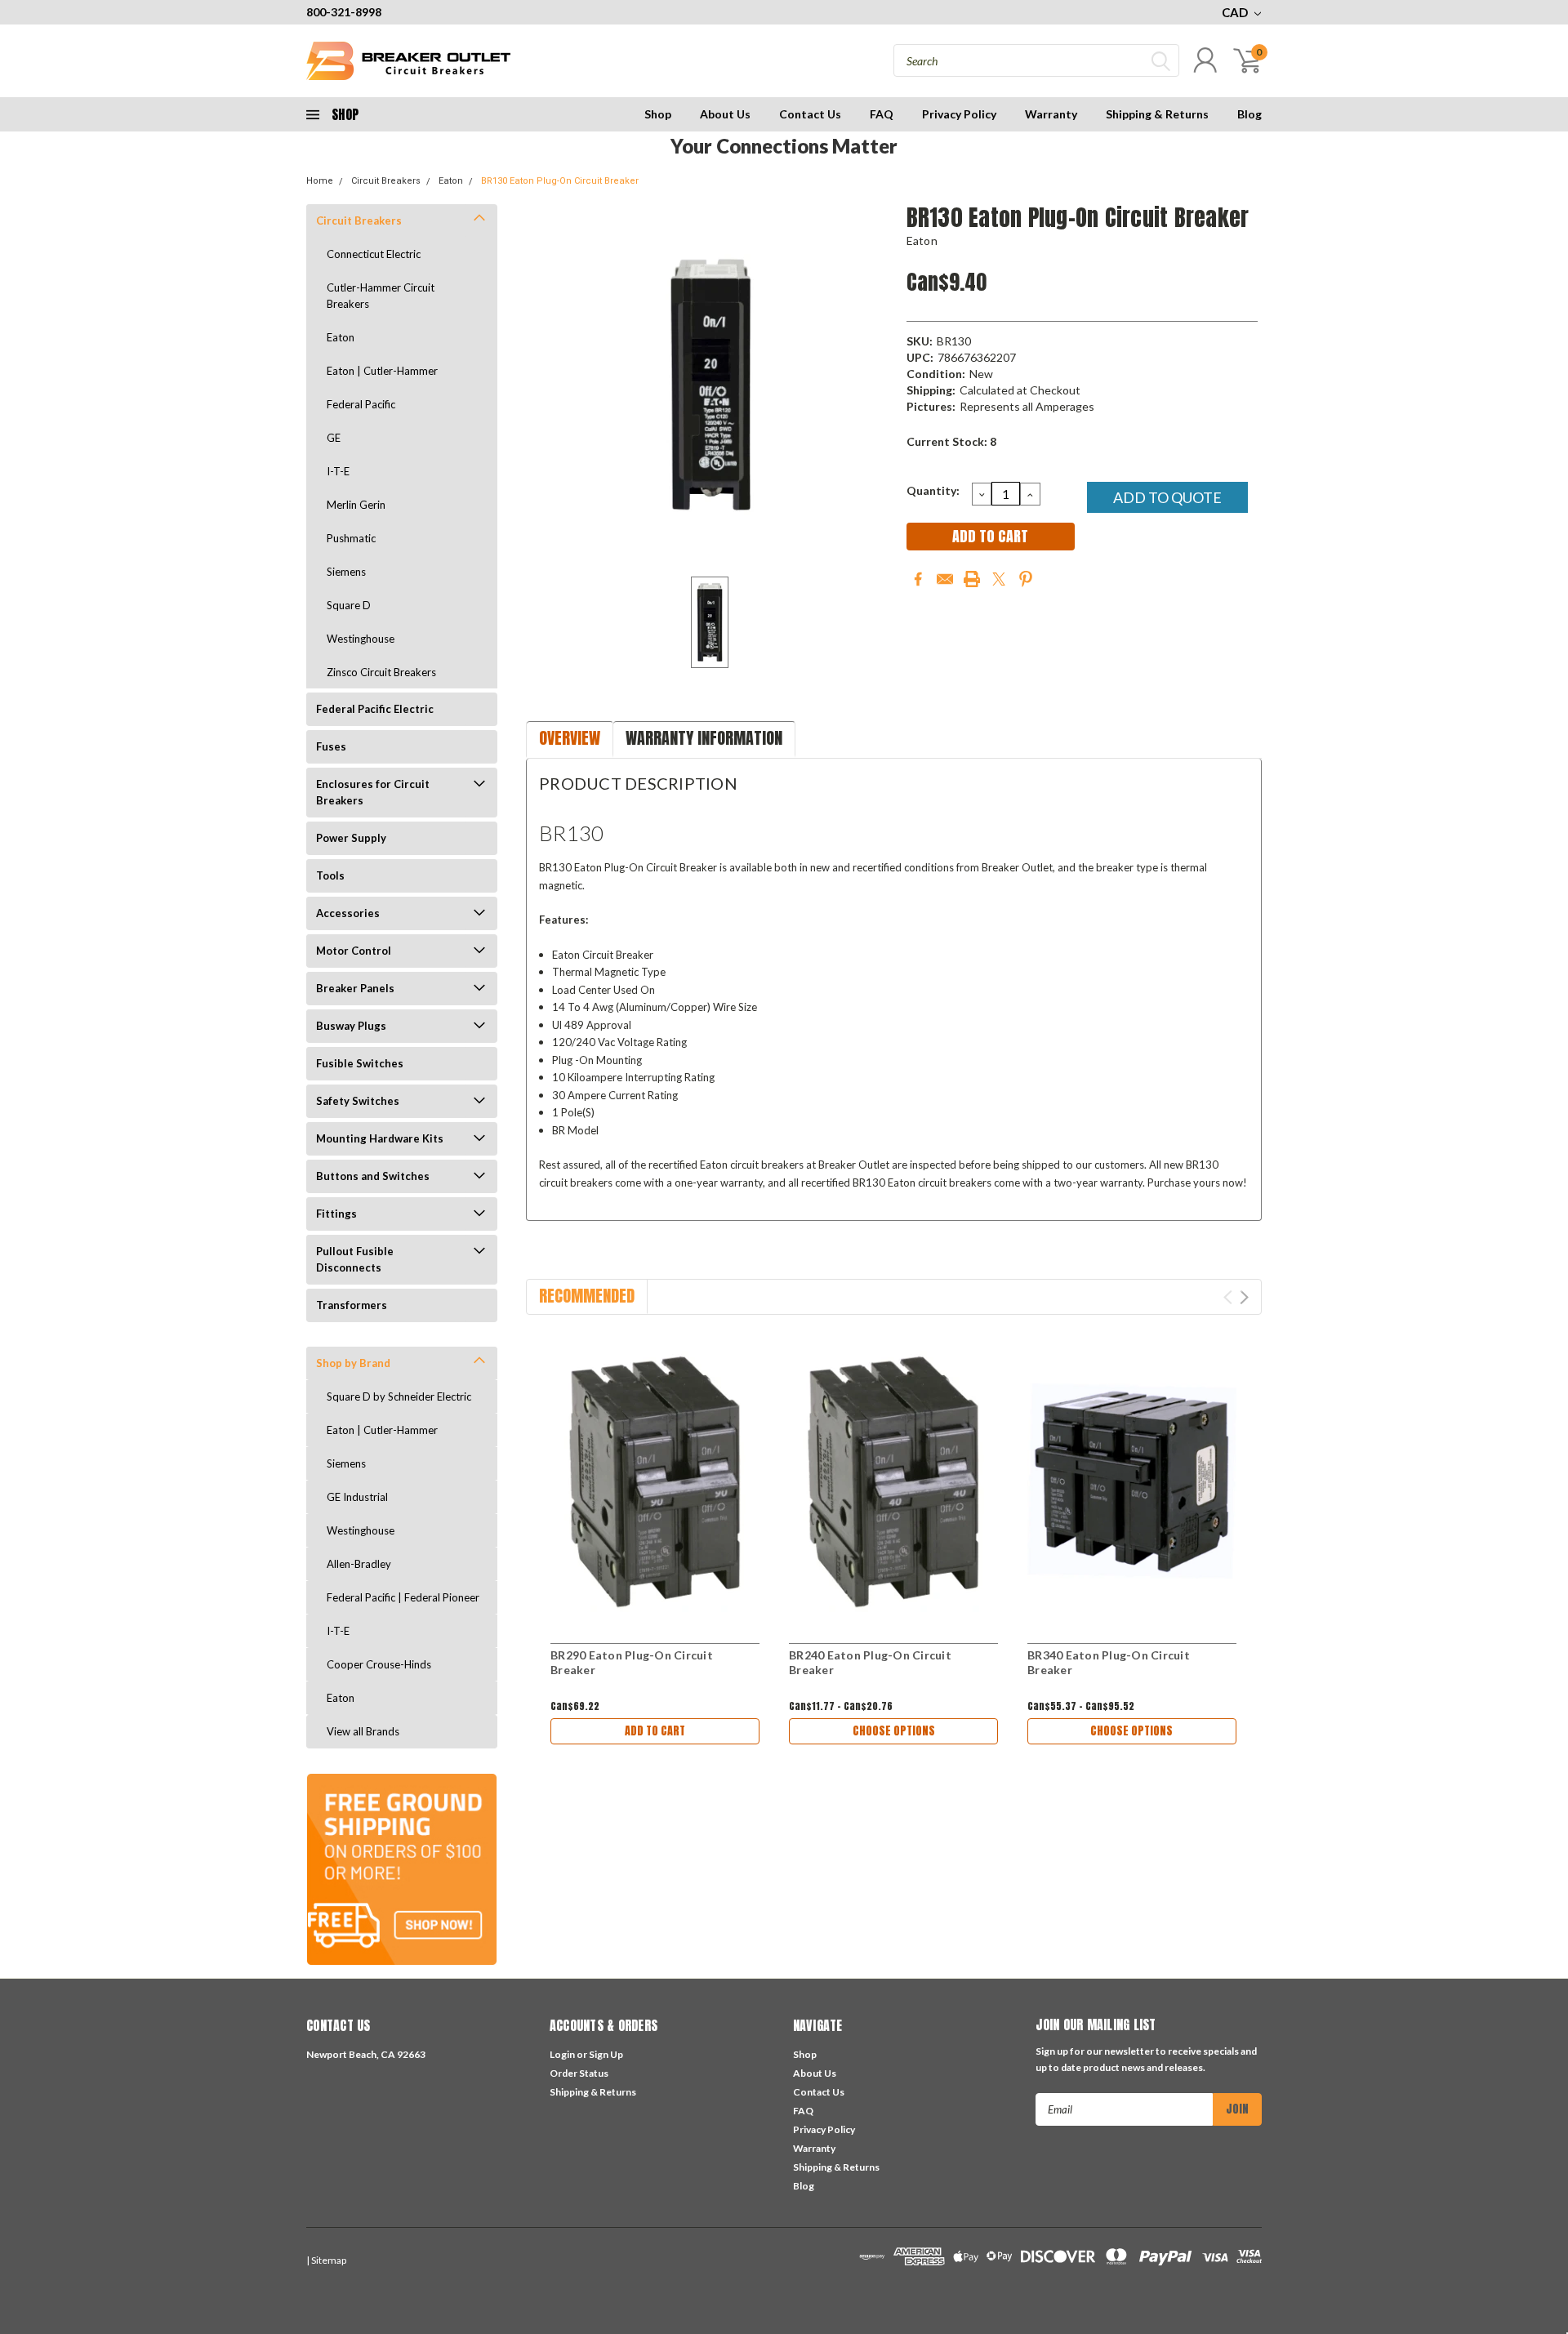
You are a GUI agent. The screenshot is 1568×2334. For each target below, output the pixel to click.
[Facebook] (918, 579)
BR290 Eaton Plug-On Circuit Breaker (632, 1662)
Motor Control (354, 951)
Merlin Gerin (356, 505)
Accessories (348, 913)
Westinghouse (361, 639)
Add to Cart (655, 1731)
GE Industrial (357, 1497)
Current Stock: (951, 441)
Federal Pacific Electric (375, 709)
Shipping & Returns (1157, 114)
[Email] (945, 579)
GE (334, 438)
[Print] (972, 579)
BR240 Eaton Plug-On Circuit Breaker (870, 1662)
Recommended (587, 1296)
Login (562, 2054)
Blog (1249, 114)
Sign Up (606, 2054)
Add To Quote (1167, 497)
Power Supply (351, 838)
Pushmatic (351, 538)
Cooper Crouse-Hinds (379, 1664)
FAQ (882, 114)
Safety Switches (358, 1101)
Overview (570, 738)
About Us (725, 114)
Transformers (352, 1305)
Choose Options (894, 1731)
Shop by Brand (353, 1363)
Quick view (655, 1482)
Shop (658, 114)
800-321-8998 (344, 12)
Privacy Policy (959, 114)
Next (1244, 1297)
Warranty (1051, 114)
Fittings (336, 1214)
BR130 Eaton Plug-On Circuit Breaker (560, 181)
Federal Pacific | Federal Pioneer (403, 1597)
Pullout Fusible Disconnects (355, 1259)
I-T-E (338, 471)
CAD (1236, 12)
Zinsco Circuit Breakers (381, 672)
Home (320, 181)
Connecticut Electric (374, 254)
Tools (330, 875)
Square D (349, 605)
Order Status (579, 2073)
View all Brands (363, 1731)
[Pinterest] (1026, 579)
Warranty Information (704, 738)
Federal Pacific (361, 404)
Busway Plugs (351, 1026)
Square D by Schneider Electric (399, 1396)
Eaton (451, 181)
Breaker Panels (355, 988)
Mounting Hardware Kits (380, 1138)
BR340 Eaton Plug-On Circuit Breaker (1109, 1662)
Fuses (331, 746)
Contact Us (810, 114)
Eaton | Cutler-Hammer (382, 371)
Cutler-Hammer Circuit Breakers (381, 296)
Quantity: (933, 490)
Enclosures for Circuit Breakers (373, 792)
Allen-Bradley (359, 1564)
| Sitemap (326, 2260)
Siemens (346, 572)
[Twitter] (999, 579)
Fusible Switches (360, 1063)
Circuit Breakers (386, 181)
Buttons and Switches (373, 1176)
